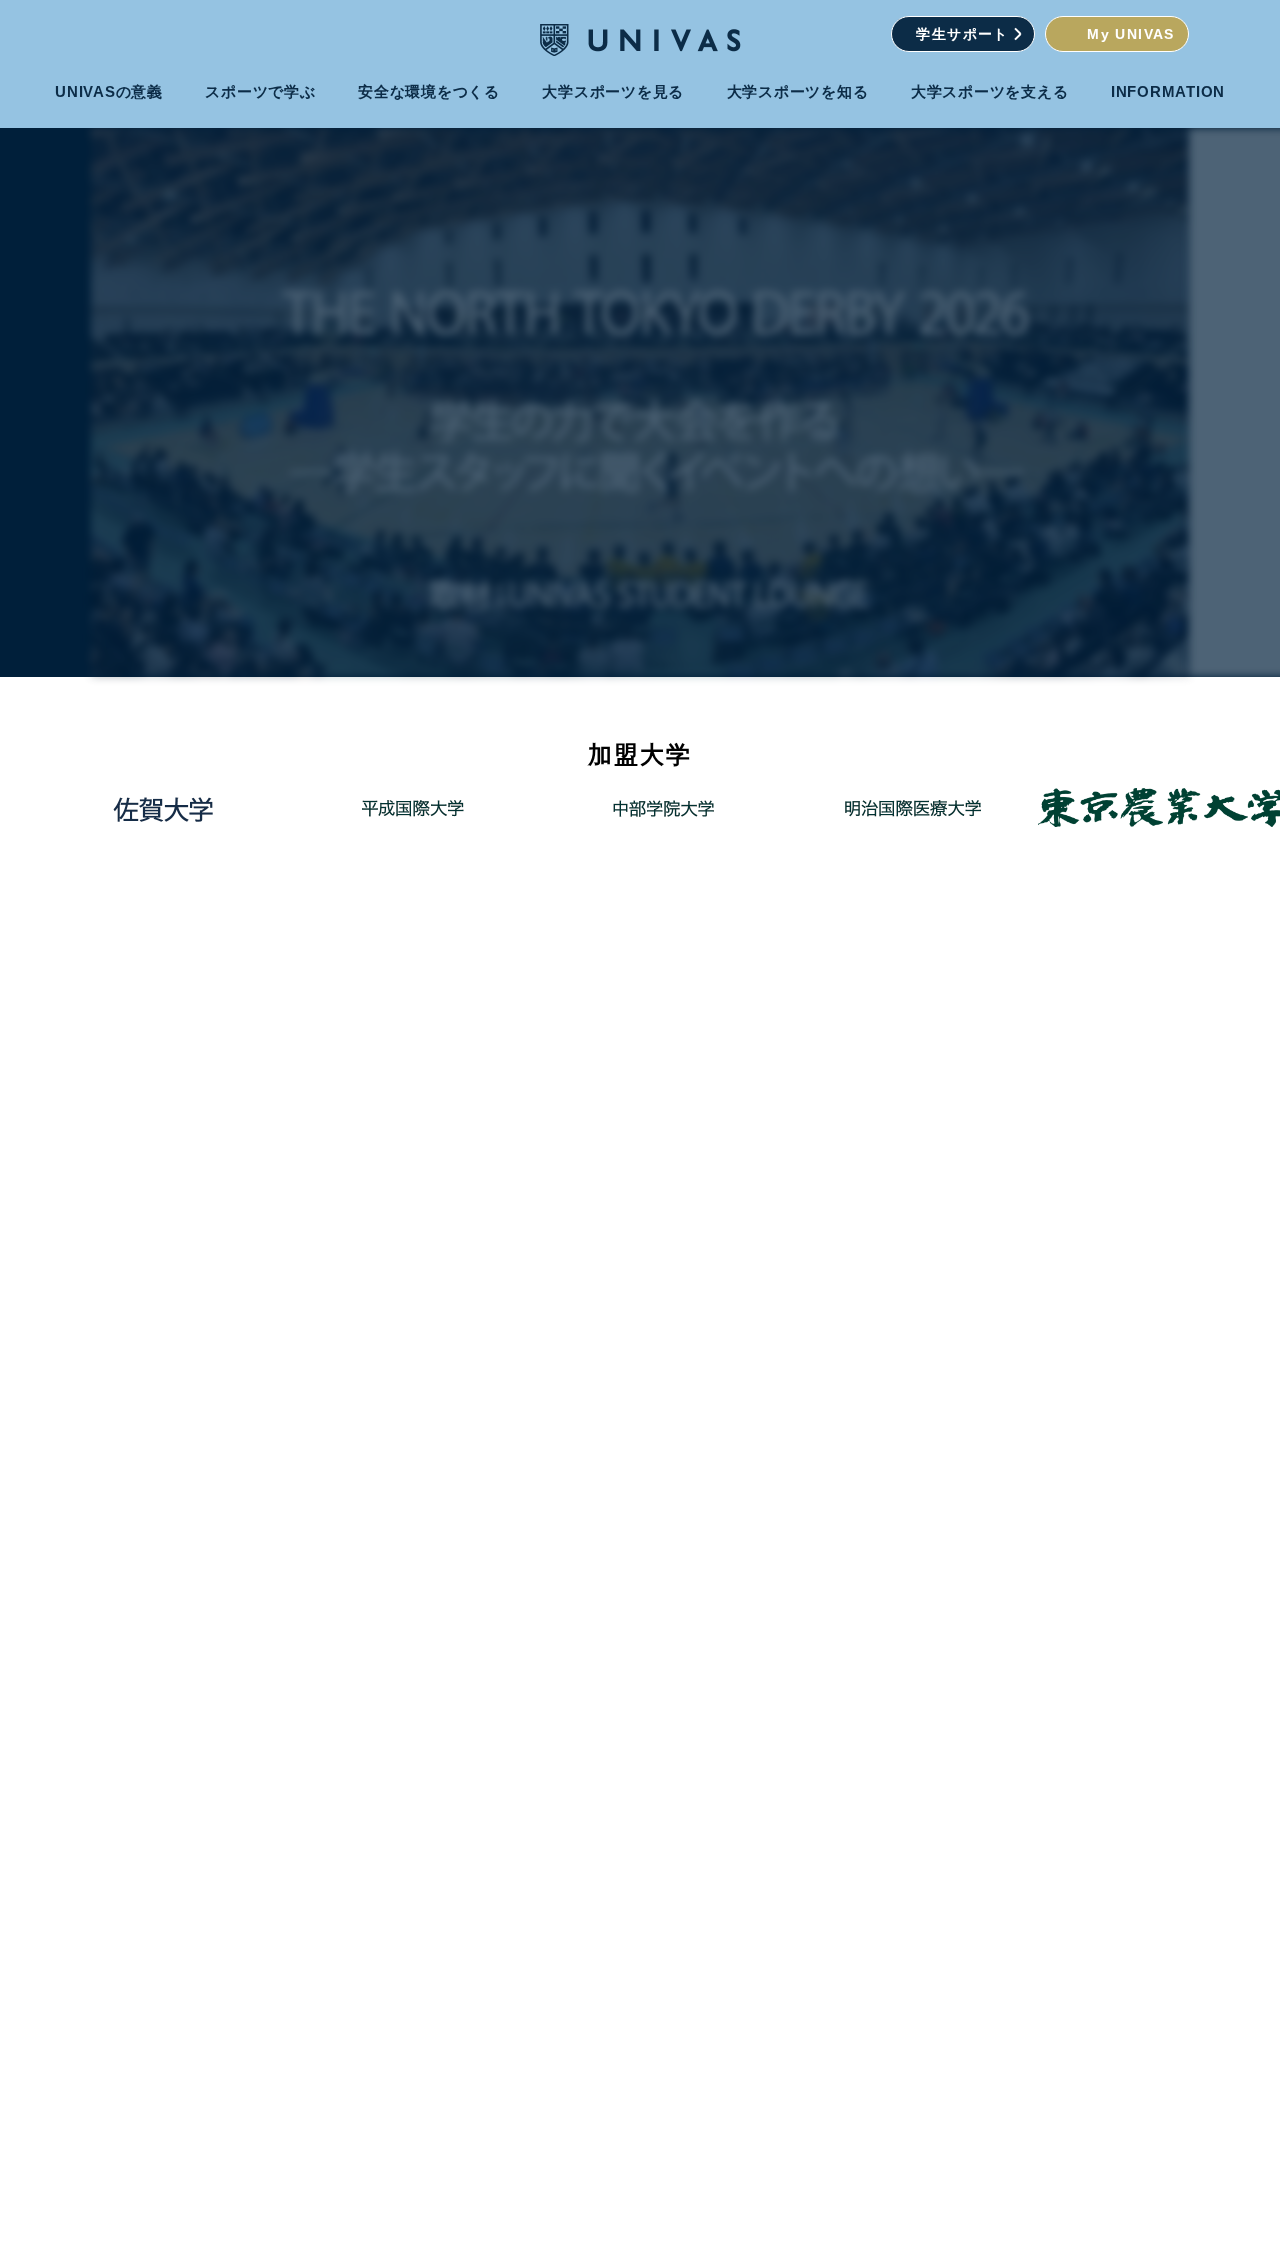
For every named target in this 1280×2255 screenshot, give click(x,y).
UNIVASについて (749, 1491)
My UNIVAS (1131, 34)
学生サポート (962, 34)
